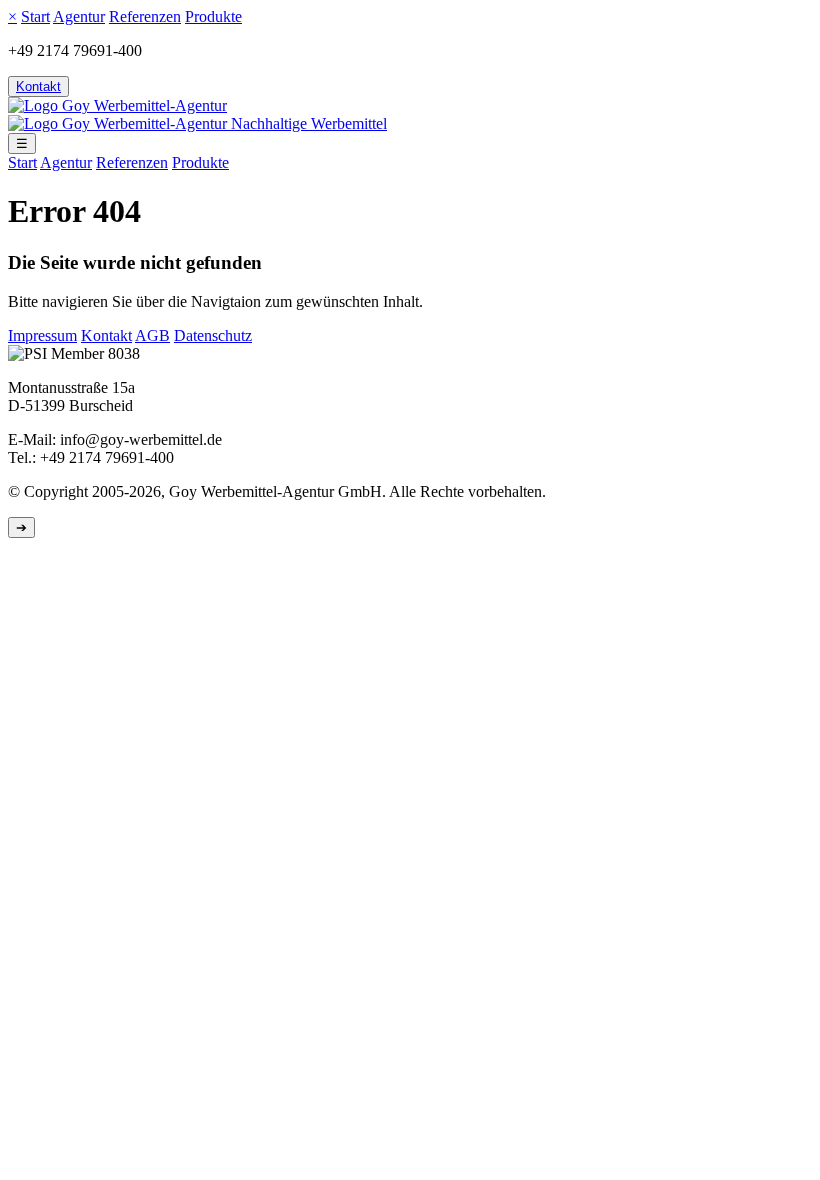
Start (35, 16)
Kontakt (38, 86)
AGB (152, 335)
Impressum (42, 335)
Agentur (79, 16)
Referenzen (145, 16)
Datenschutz (213, 335)
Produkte (213, 16)
